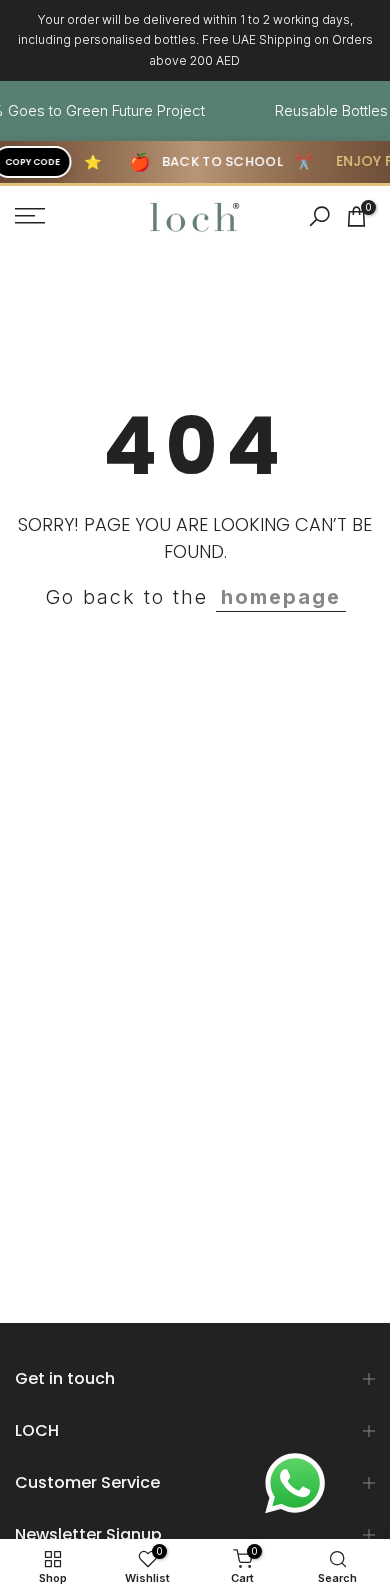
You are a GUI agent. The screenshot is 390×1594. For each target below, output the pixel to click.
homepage (281, 597)
